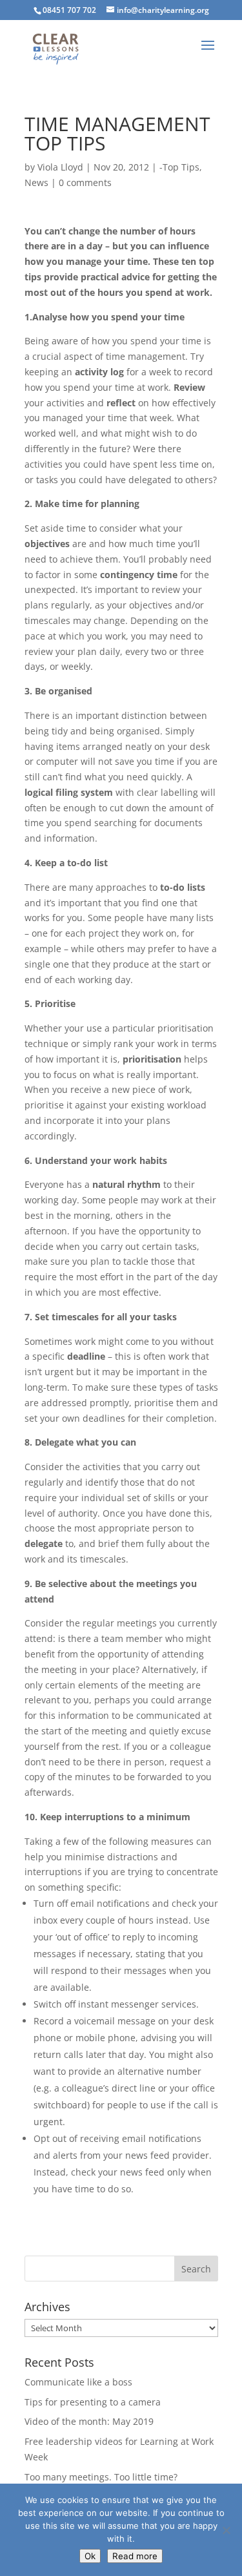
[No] (226, 2530)
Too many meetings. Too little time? (101, 2477)
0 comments (85, 182)
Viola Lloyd (60, 167)
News (36, 182)
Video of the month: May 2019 (89, 2421)
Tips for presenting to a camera (93, 2402)
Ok (90, 2556)
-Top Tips (179, 167)
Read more (135, 2556)
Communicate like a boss (78, 2382)
